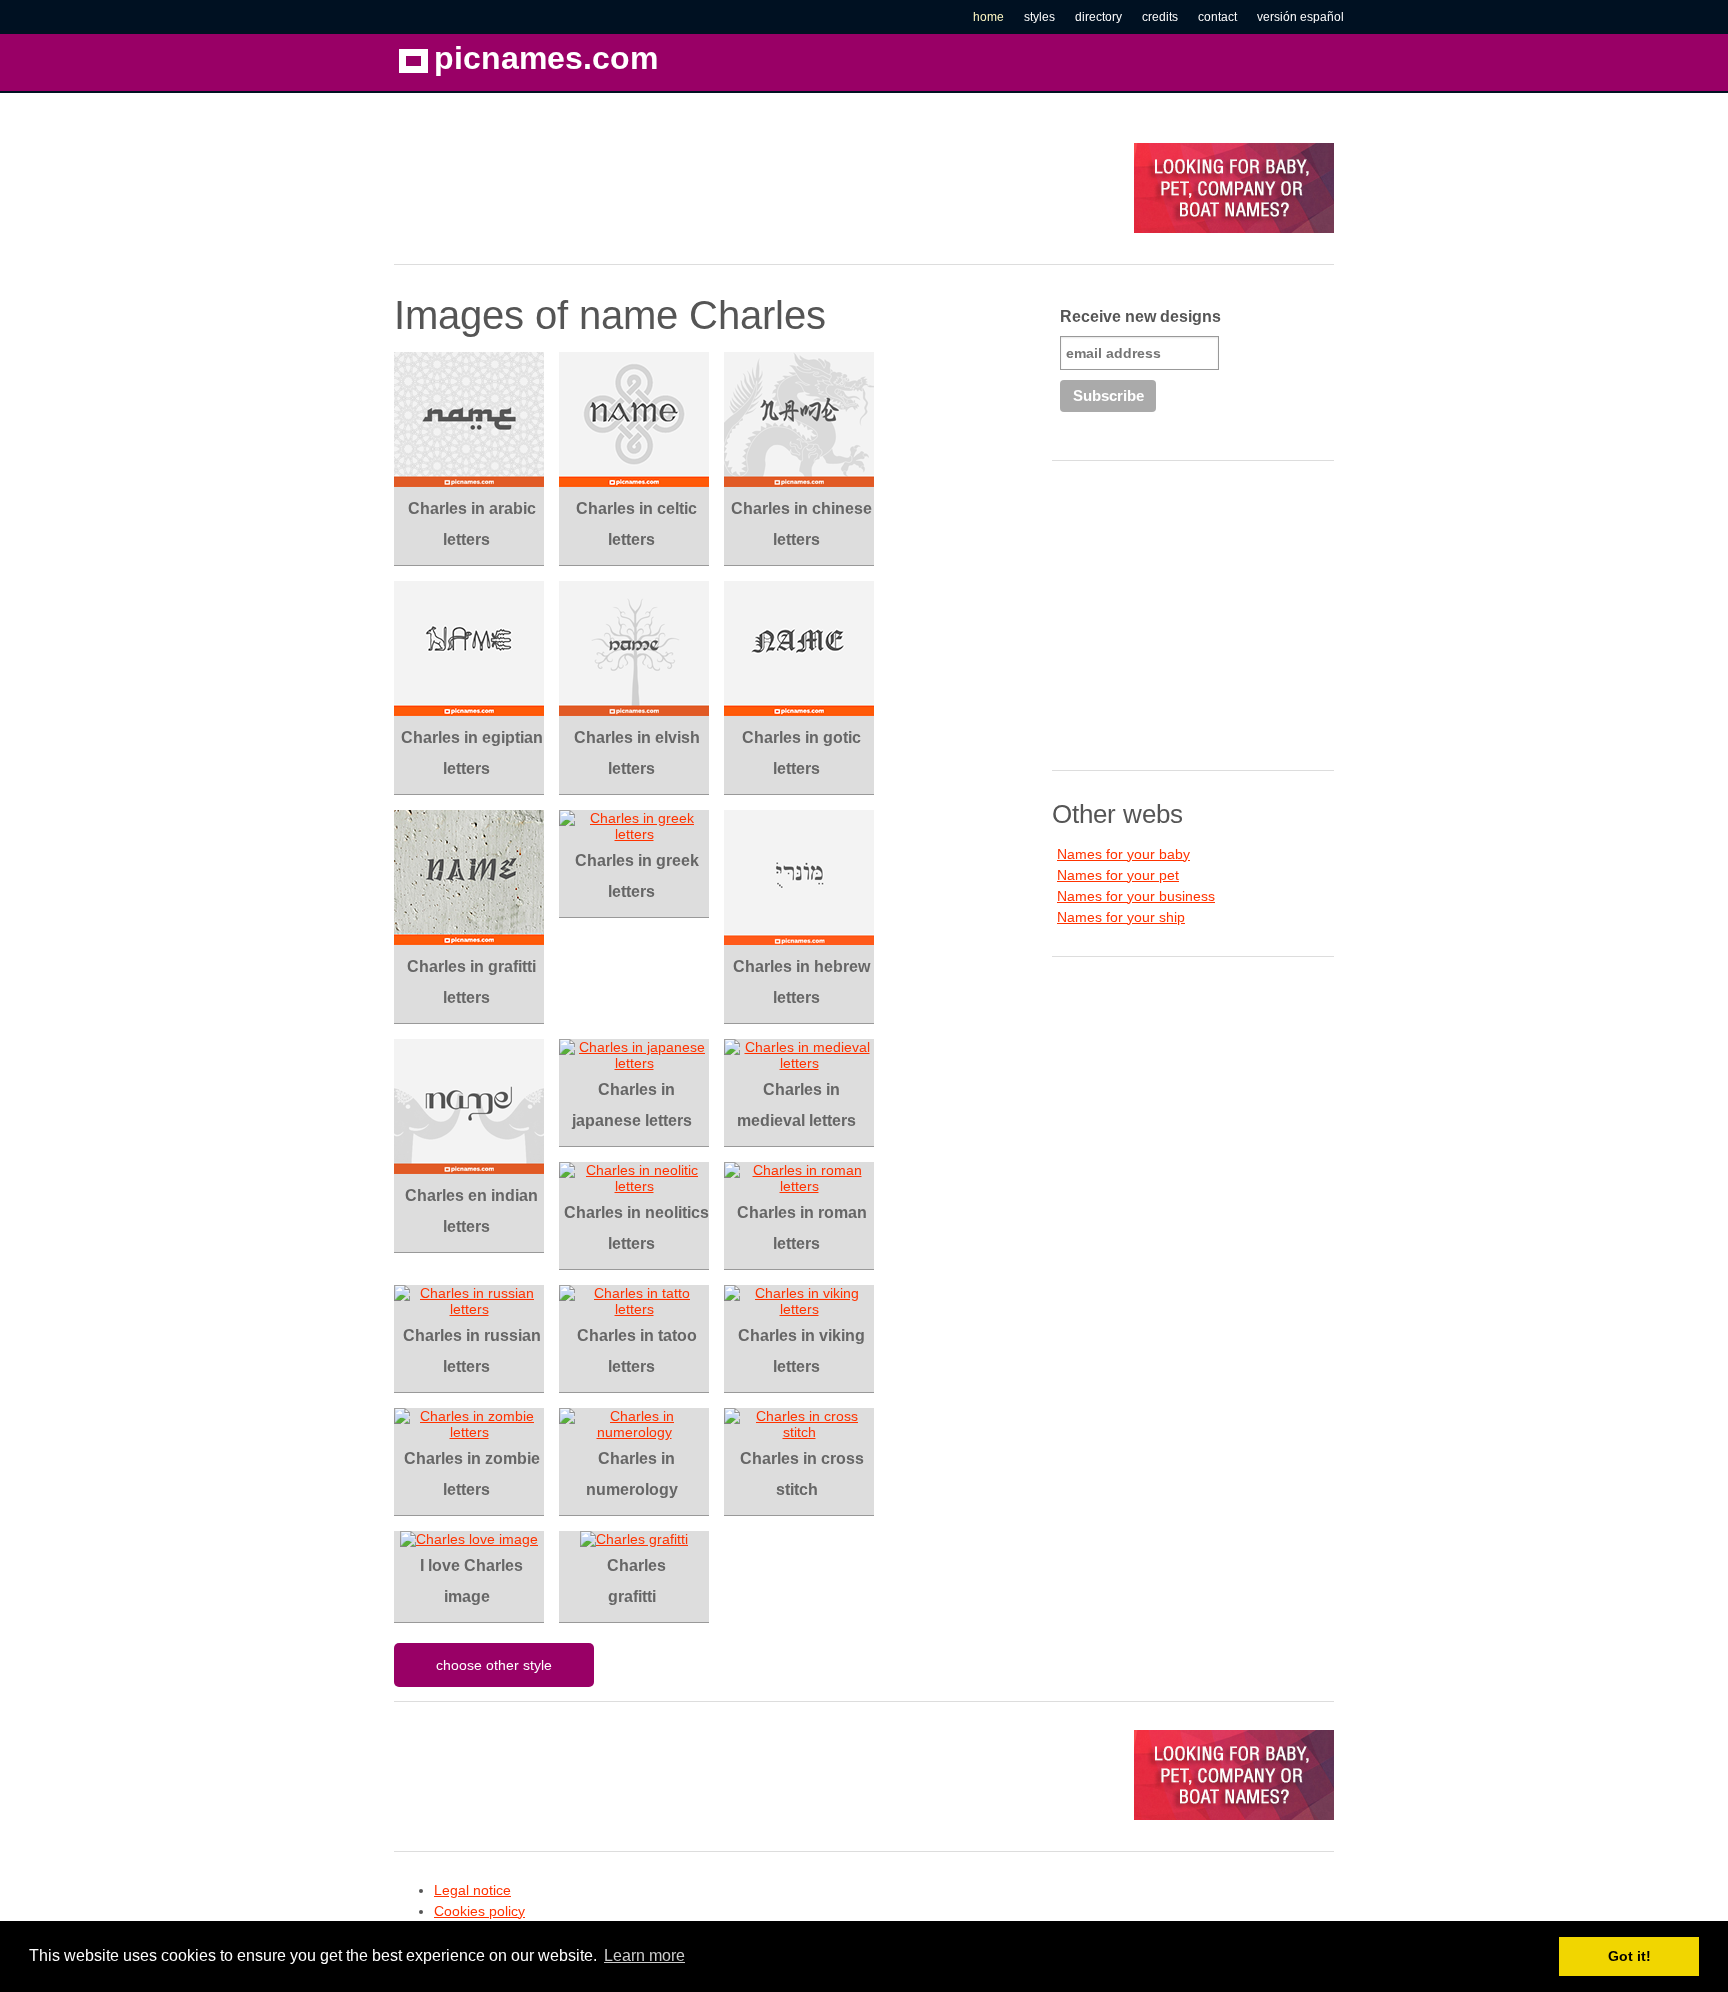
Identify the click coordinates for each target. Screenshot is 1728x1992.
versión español (1300, 17)
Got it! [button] (1629, 1956)
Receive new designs (1140, 316)
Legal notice (472, 1890)
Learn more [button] (644, 1955)
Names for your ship (1121, 917)
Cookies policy (479, 1911)
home (988, 17)
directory (1098, 17)
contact (1217, 17)
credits (1160, 17)
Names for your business (1136, 896)
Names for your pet (1118, 875)
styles (1039, 17)
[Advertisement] (758, 188)
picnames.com (546, 58)
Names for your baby (1123, 854)
